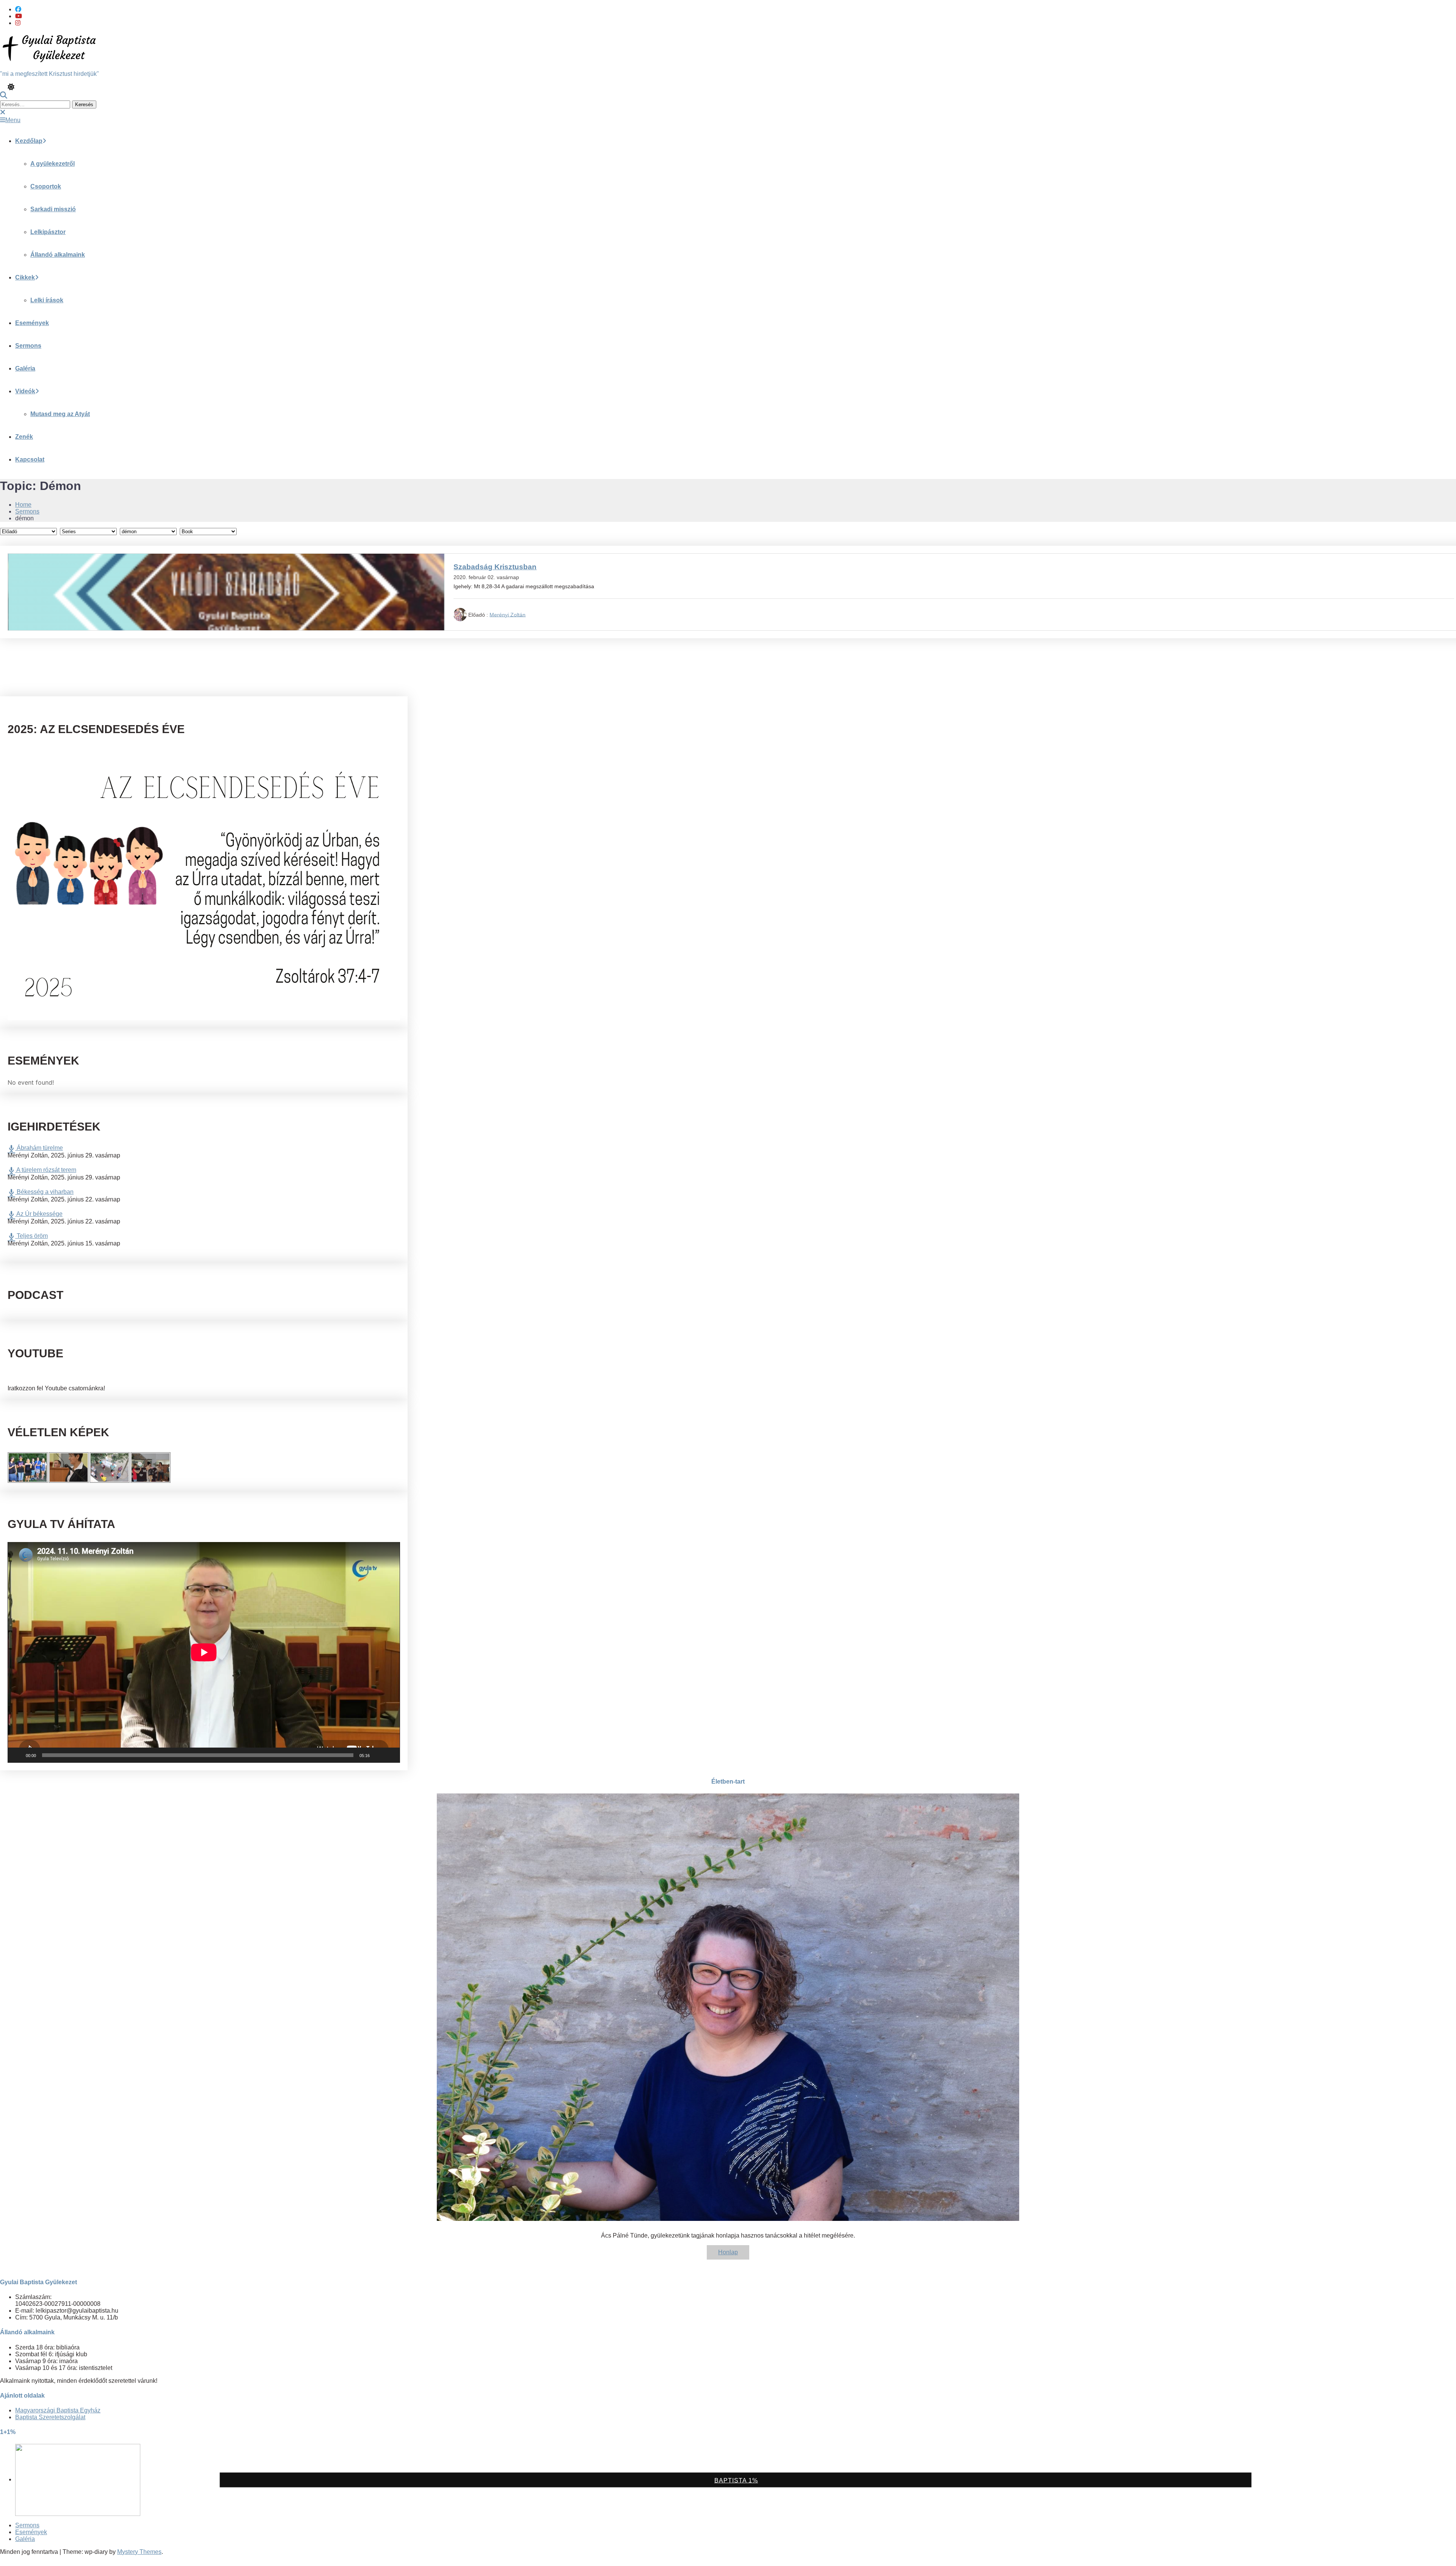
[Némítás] (378, 1755)
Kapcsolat (30, 459)
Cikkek (25, 277)
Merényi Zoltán (508, 614)
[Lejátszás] (17, 1755)
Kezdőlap (29, 141)
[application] (204, 1652)
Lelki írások (47, 300)
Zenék (24, 437)
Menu (13, 120)
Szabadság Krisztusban (495, 567)
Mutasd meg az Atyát (60, 414)
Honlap (728, 2252)
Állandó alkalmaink (58, 255)
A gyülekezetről (53, 164)
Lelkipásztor (48, 232)
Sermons (28, 346)
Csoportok (46, 186)
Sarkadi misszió (53, 209)
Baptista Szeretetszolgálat (50, 2417)
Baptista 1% (736, 2480)
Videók (25, 391)
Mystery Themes (139, 2552)
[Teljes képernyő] (390, 1755)
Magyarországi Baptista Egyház (58, 2410)
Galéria (25, 368)
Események (32, 323)
